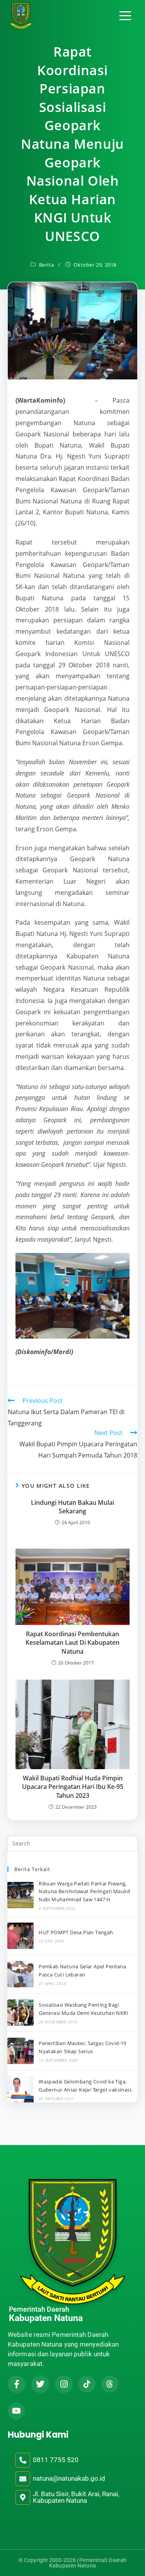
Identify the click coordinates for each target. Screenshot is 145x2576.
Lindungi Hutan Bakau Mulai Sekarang (72, 1507)
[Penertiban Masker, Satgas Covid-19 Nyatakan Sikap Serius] (20, 2051)
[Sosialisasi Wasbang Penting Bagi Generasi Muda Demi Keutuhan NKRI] (20, 2013)
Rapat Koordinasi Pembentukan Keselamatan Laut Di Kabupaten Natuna (72, 1643)
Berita (47, 265)
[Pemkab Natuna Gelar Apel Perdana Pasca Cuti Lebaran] (20, 1974)
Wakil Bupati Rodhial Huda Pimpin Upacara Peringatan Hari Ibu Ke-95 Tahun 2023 (73, 1787)
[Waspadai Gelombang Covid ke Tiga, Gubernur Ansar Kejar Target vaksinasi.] (20, 2089)
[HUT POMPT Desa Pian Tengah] (20, 1936)
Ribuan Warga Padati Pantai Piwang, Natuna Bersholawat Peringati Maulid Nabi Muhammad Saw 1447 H (84, 1892)
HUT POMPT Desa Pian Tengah (76, 1932)
